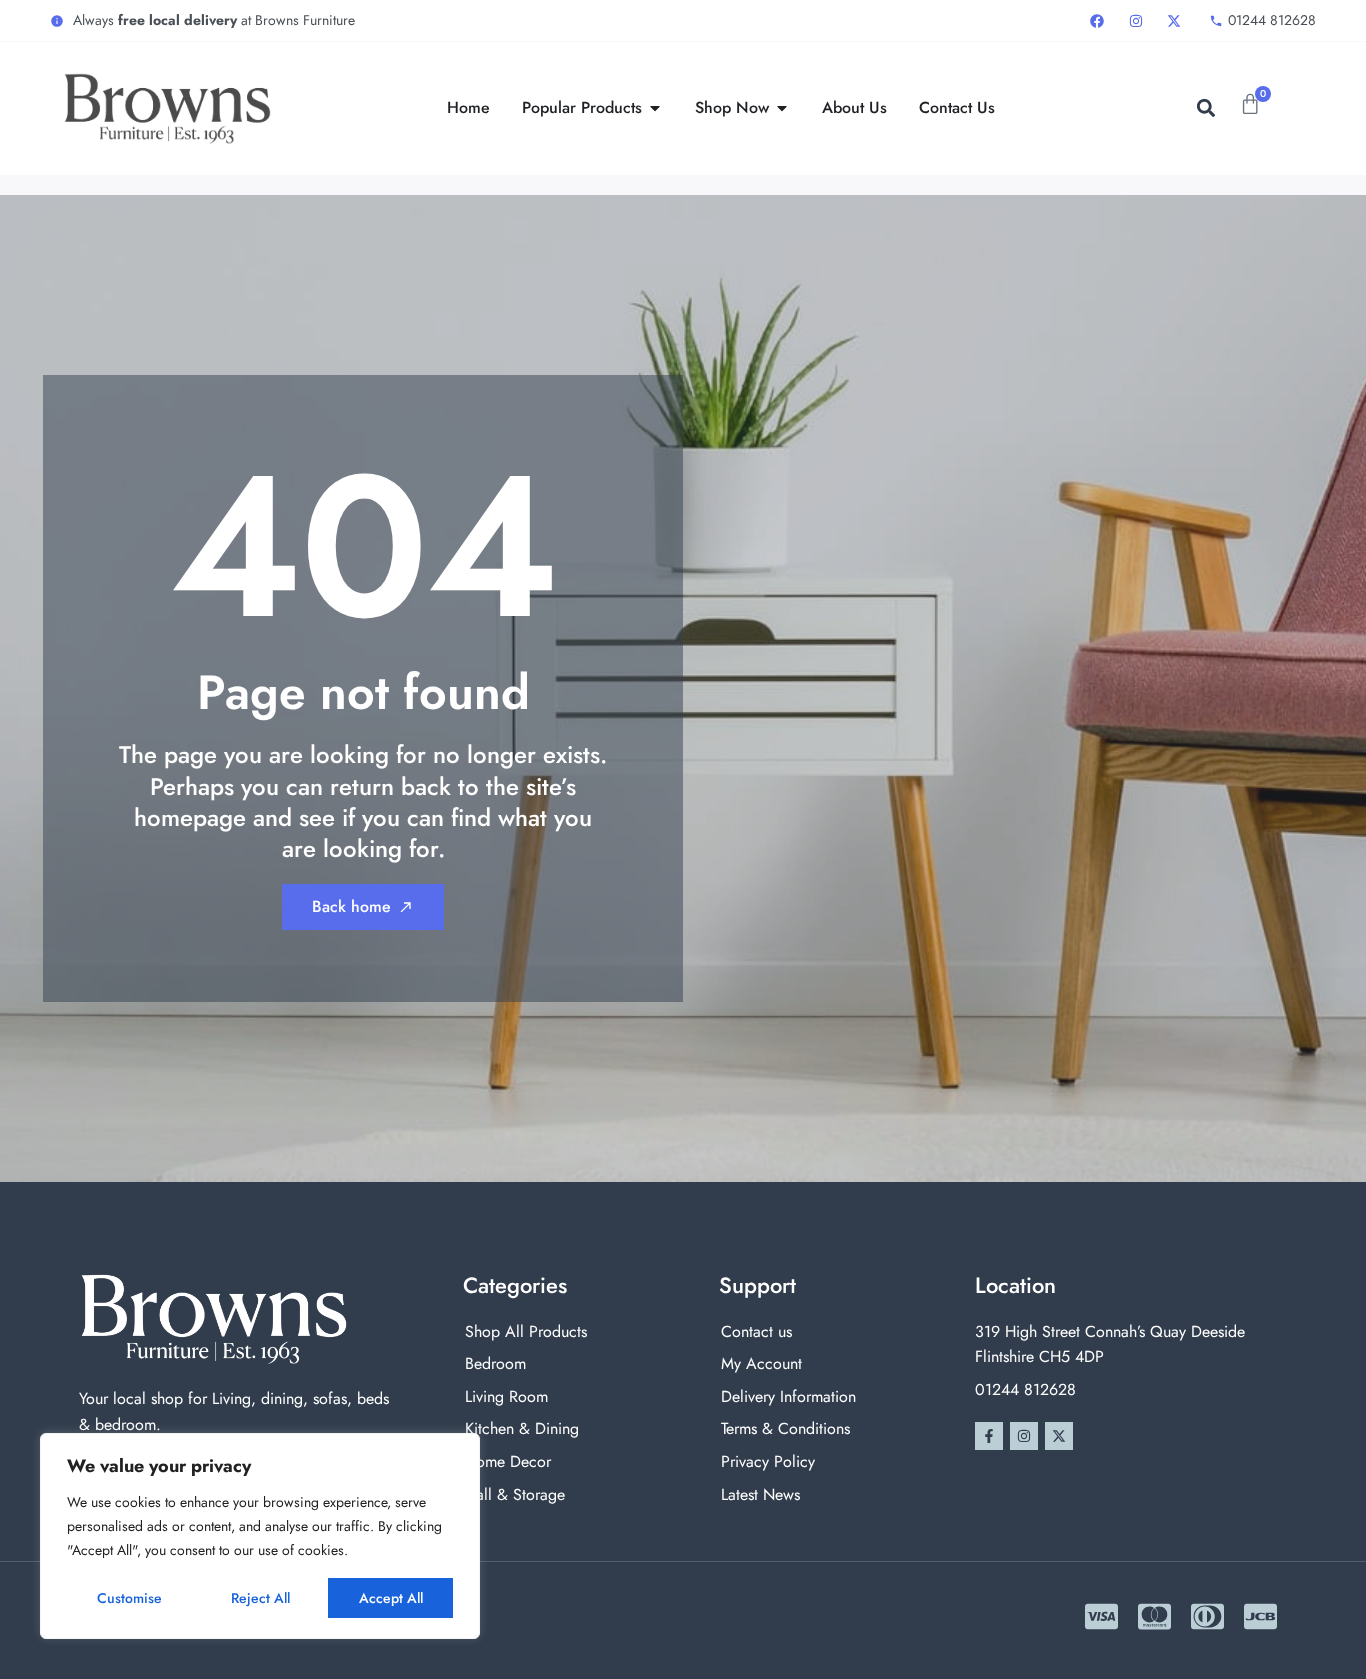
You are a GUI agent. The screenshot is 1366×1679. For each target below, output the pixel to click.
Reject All (260, 1598)
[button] (1205, 108)
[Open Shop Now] (782, 108)
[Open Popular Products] (655, 108)
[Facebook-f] (989, 1436)
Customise (129, 1598)
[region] (260, 1536)
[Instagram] (1024, 1436)
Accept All (391, 1598)
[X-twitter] (1059, 1436)
